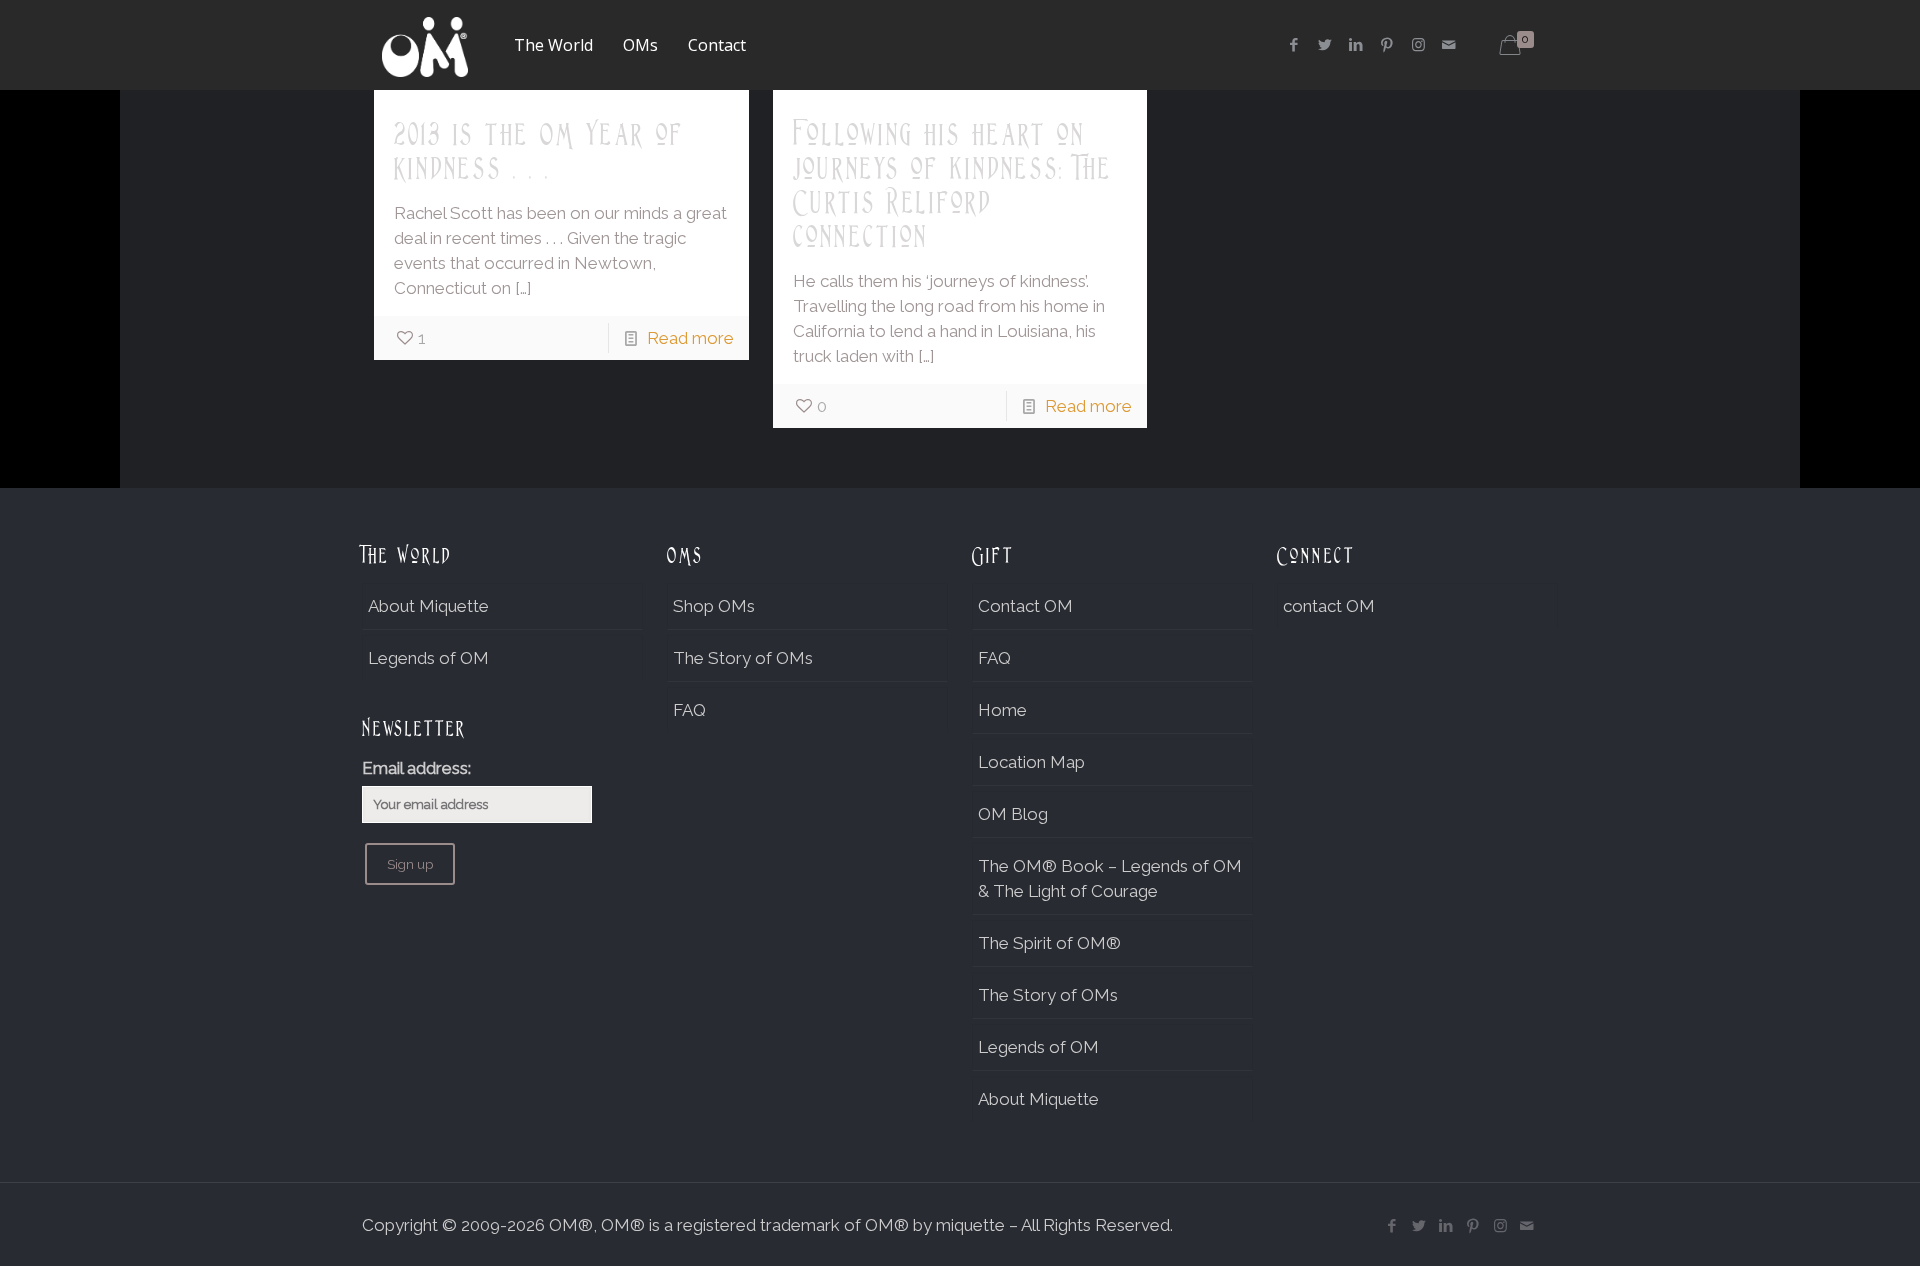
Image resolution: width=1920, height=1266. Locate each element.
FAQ (689, 710)
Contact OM (1025, 606)
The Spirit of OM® (1049, 943)
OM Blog (1013, 814)
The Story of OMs (743, 658)
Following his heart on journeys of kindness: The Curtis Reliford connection (952, 185)
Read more (690, 338)
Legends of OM (428, 658)
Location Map (1031, 762)
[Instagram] (1418, 45)
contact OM (1329, 606)
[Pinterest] (1387, 45)
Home (1002, 710)
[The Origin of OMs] (425, 45)
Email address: (416, 768)
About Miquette (428, 606)
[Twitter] (1325, 45)
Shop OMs (714, 606)
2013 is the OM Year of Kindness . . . (539, 151)
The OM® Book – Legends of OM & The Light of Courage (1110, 878)
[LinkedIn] (1356, 45)
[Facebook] (1294, 45)
